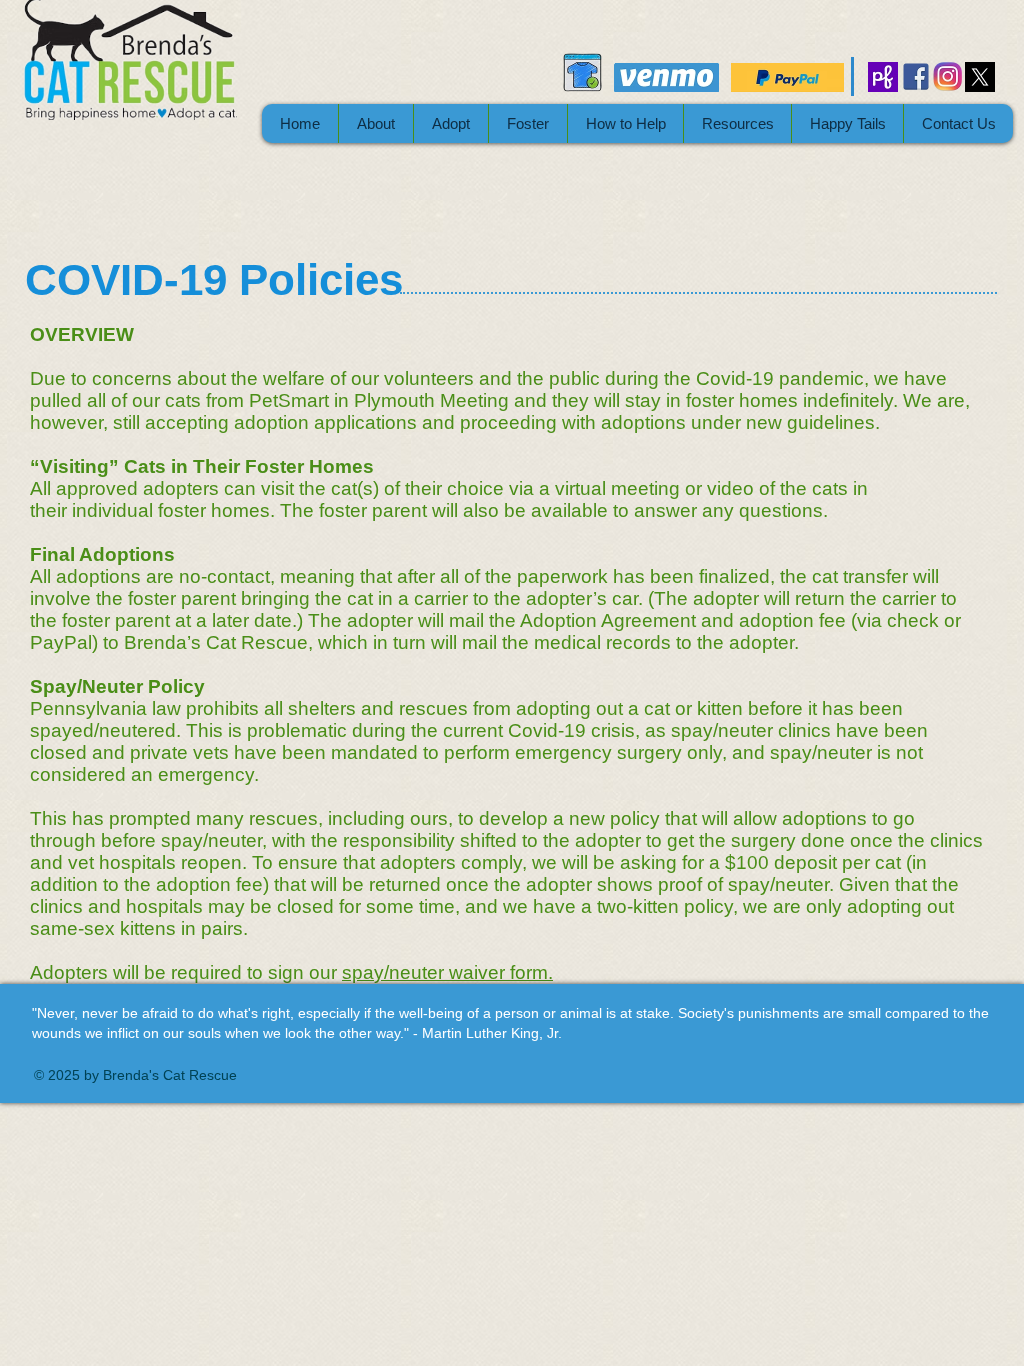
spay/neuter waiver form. (447, 972)
